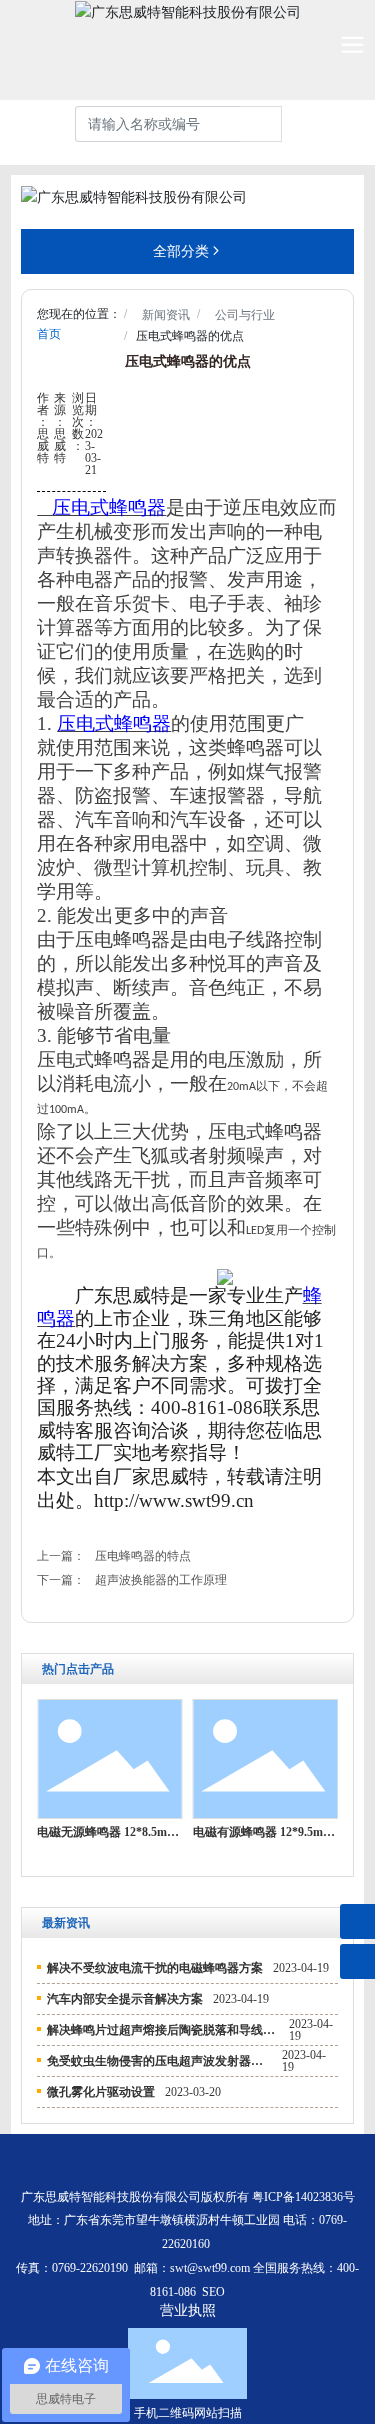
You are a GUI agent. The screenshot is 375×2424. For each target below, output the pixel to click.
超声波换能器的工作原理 (161, 1580)
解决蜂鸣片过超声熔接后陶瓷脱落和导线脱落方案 (179, 2030)
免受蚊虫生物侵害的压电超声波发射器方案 (161, 2061)
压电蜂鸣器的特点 (143, 1556)
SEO (213, 2292)
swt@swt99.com (210, 2268)
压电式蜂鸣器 (109, 507)
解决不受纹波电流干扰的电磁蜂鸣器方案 (155, 1968)
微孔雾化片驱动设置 (101, 2092)
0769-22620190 (90, 2268)
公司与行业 (245, 315)
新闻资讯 (166, 315)
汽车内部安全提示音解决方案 (125, 1999)
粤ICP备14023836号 (303, 2197)
